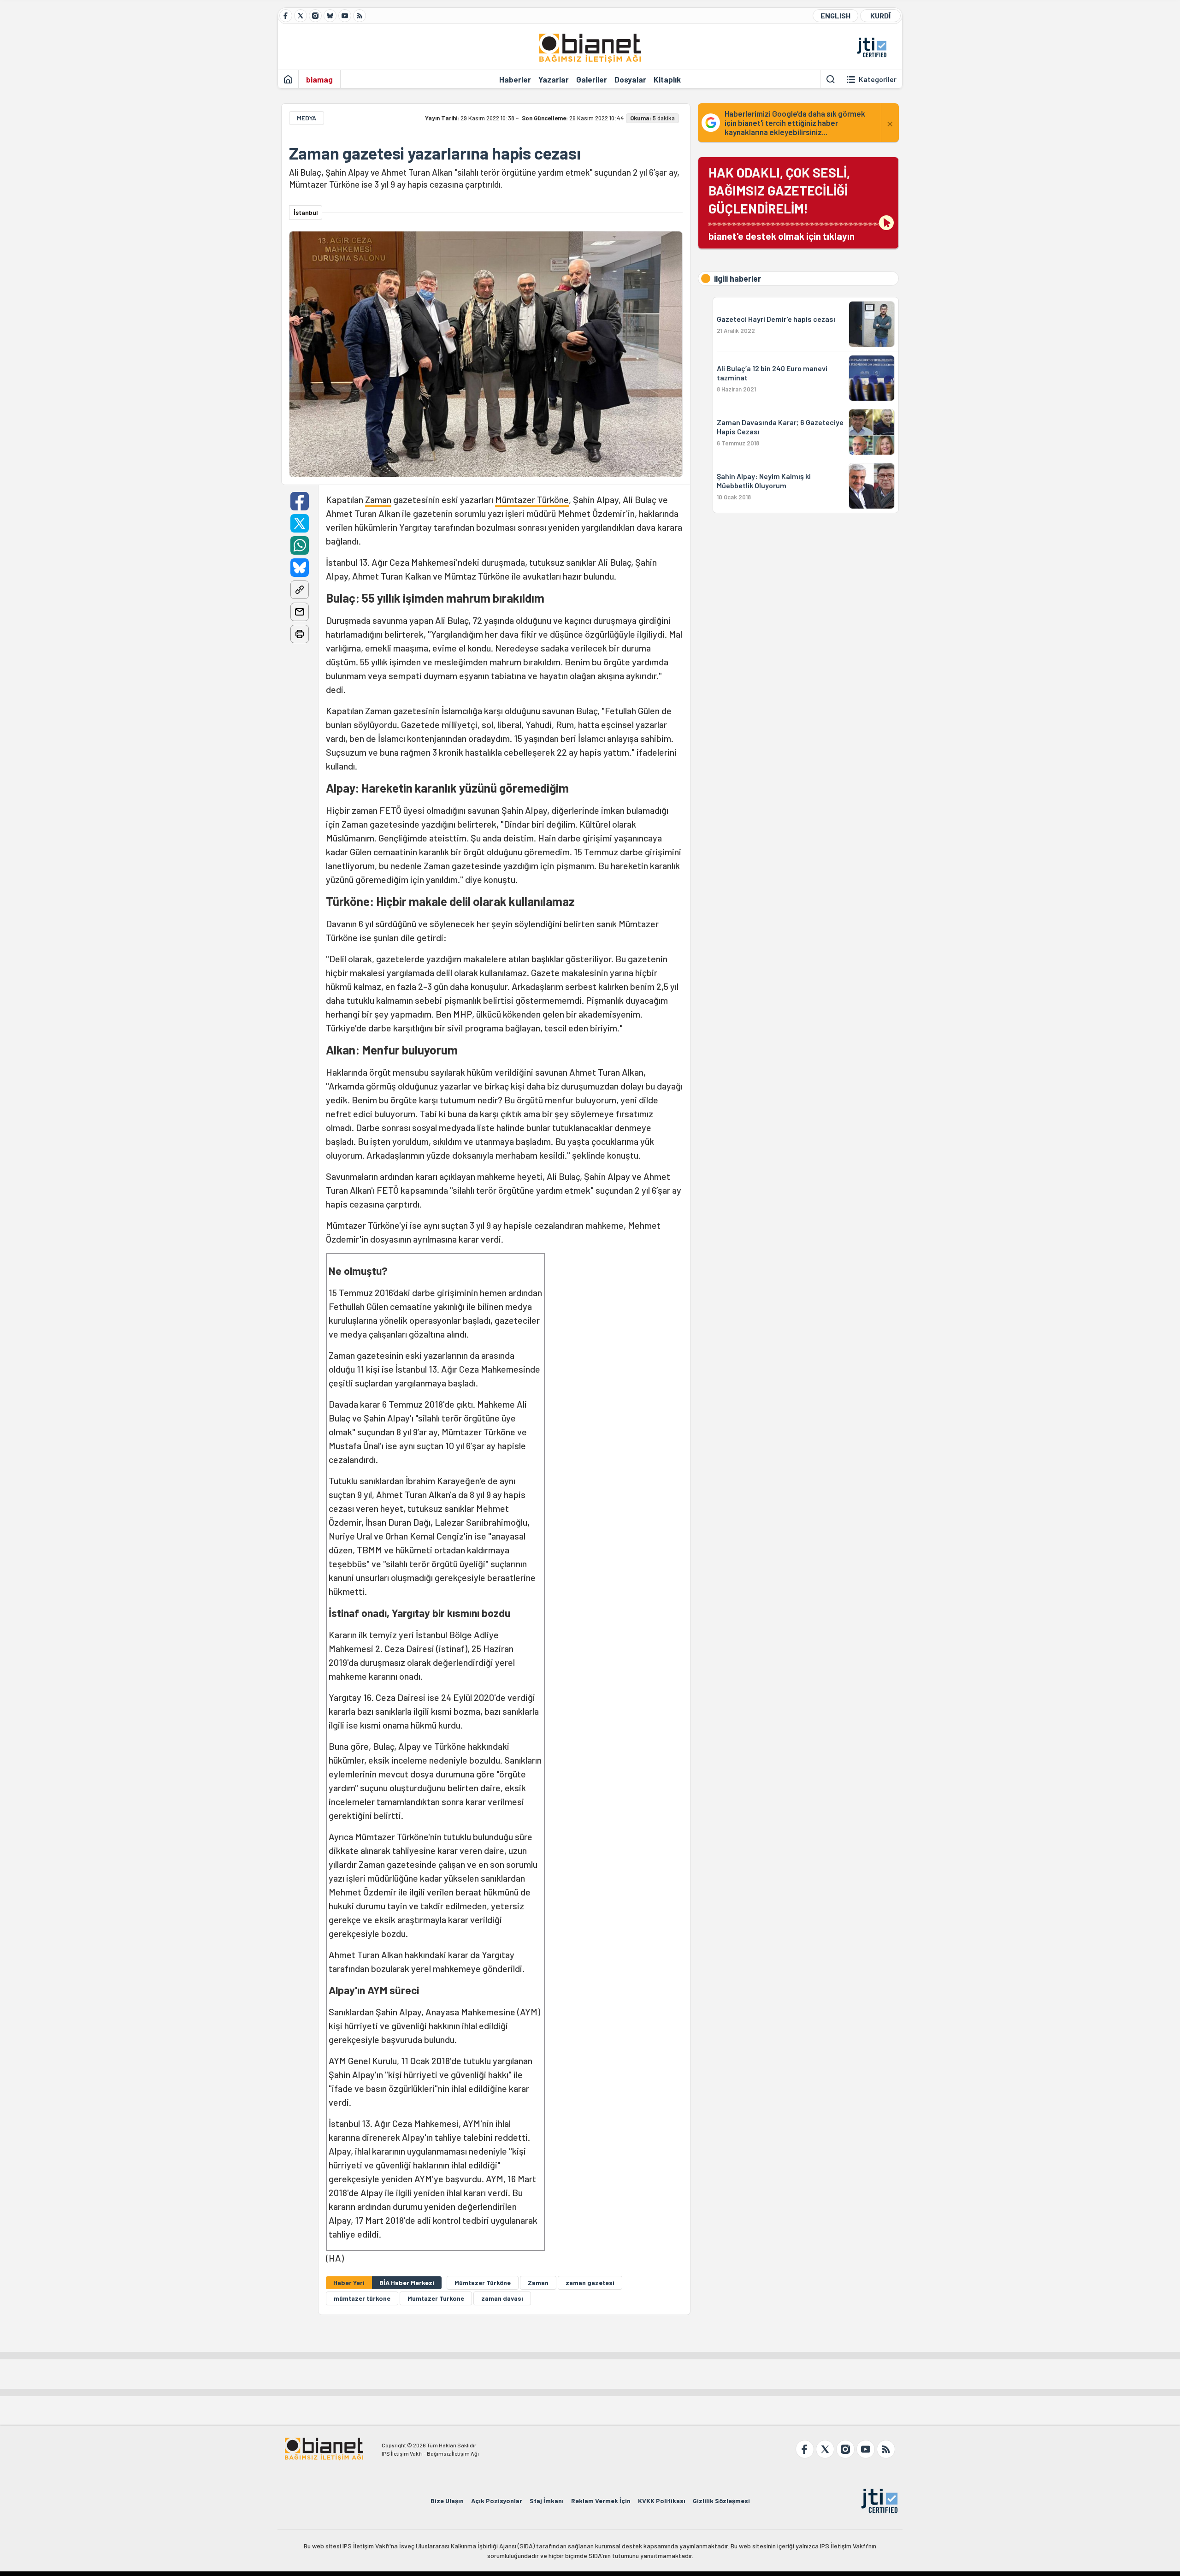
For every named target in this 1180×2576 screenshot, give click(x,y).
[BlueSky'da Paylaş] (300, 568)
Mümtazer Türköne (532, 499)
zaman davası (502, 2298)
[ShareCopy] (300, 590)
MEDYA (307, 118)
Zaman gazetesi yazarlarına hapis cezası (435, 153)
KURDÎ (880, 15)
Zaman (378, 499)
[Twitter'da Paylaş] (300, 523)
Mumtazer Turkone (436, 2298)
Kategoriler (878, 79)
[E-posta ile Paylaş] (300, 612)
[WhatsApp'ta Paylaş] (300, 545)
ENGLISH (835, 15)
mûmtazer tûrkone (362, 2298)
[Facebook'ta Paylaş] (300, 501)
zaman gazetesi (590, 2283)
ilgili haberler (737, 278)
